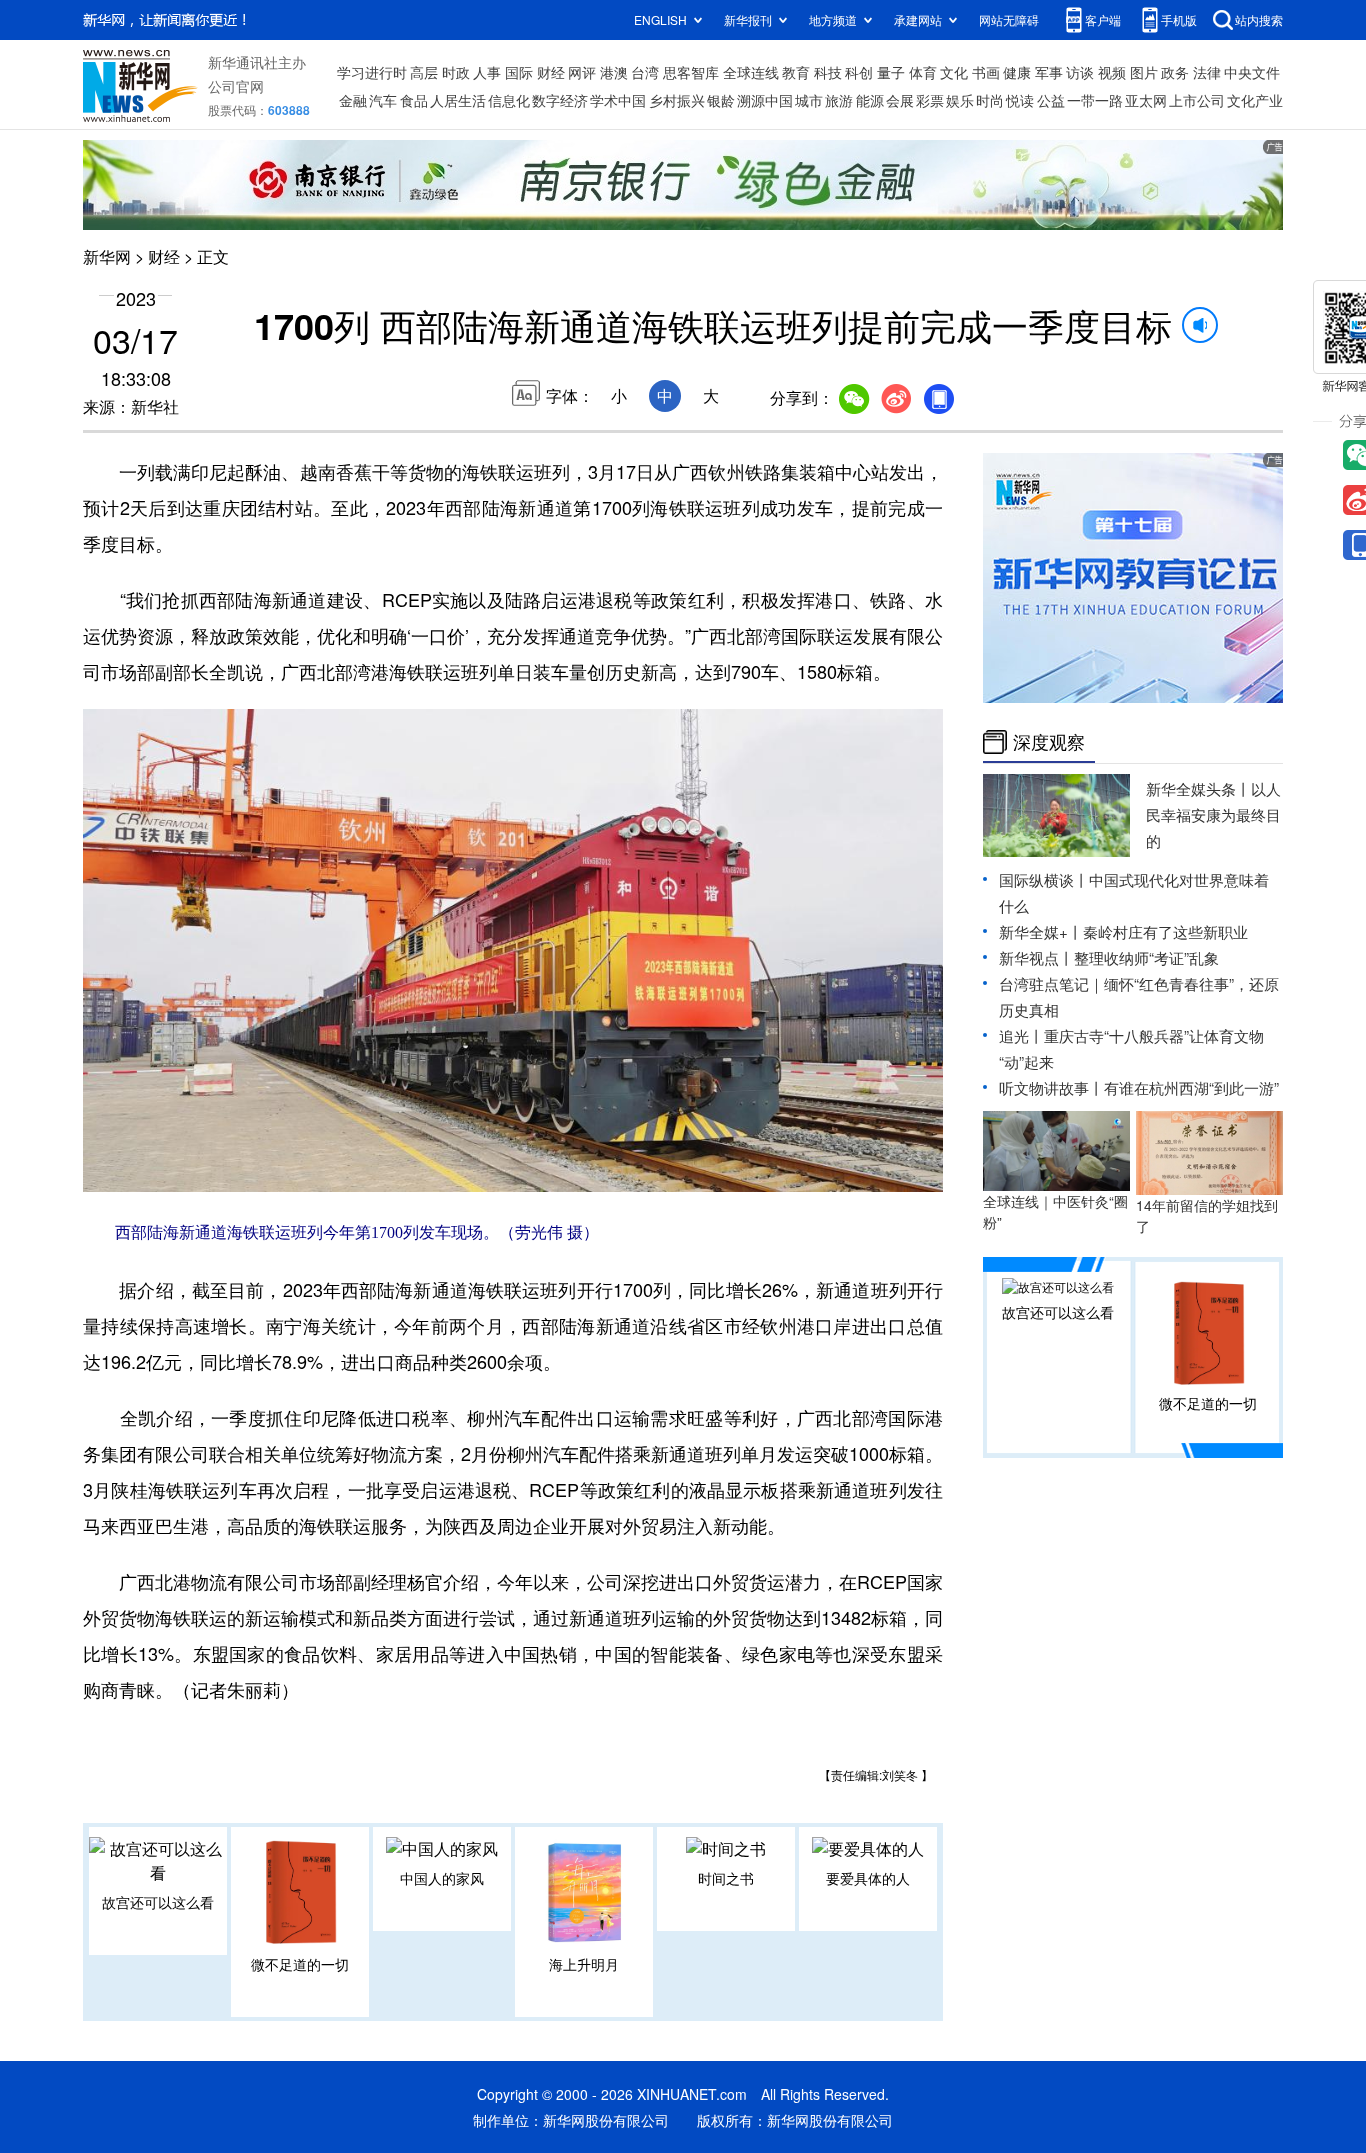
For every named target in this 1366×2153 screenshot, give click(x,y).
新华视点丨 (1036, 957)
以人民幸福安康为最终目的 (1213, 814)
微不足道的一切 (300, 1964)
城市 (809, 100)
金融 (353, 100)
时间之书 (726, 1878)
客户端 (1103, 19)
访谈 (1080, 72)
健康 (1017, 72)
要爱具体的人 (868, 1878)
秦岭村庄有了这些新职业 (1165, 931)
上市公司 (1197, 100)
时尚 (990, 100)
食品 (414, 100)
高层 (424, 72)
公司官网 (236, 86)
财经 (551, 72)
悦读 (1020, 100)
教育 (796, 72)
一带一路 (1095, 100)
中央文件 (1252, 72)
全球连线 (751, 72)
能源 (870, 100)
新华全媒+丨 (1041, 931)
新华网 (107, 256)
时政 (456, 72)
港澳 (614, 72)
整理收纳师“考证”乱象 (1146, 957)
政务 (1175, 72)
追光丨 (1021, 1035)
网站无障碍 (1009, 19)
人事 (487, 72)
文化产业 (1255, 100)
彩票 (930, 100)
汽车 (383, 100)
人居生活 (458, 100)
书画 (986, 72)
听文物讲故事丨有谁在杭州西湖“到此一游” (1139, 1087)
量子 (891, 72)
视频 (1112, 72)
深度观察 (1049, 742)
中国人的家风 (442, 1878)
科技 (828, 72)
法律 (1207, 72)
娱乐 (960, 100)
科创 (859, 72)
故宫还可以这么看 (158, 1902)
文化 (954, 72)
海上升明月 (584, 1964)
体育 (923, 72)
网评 (582, 72)
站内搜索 (1259, 19)
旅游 (839, 100)
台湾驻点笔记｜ (1051, 983)
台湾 (645, 72)
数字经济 (560, 100)
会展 (900, 100)
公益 (1051, 100)
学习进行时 (372, 72)
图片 (1144, 72)
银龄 (721, 100)
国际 (519, 72)
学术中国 (618, 100)
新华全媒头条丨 (1198, 788)
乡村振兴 (677, 100)
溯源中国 (765, 100)
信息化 (509, 100)
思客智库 (691, 72)
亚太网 (1146, 100)
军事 (1049, 72)
